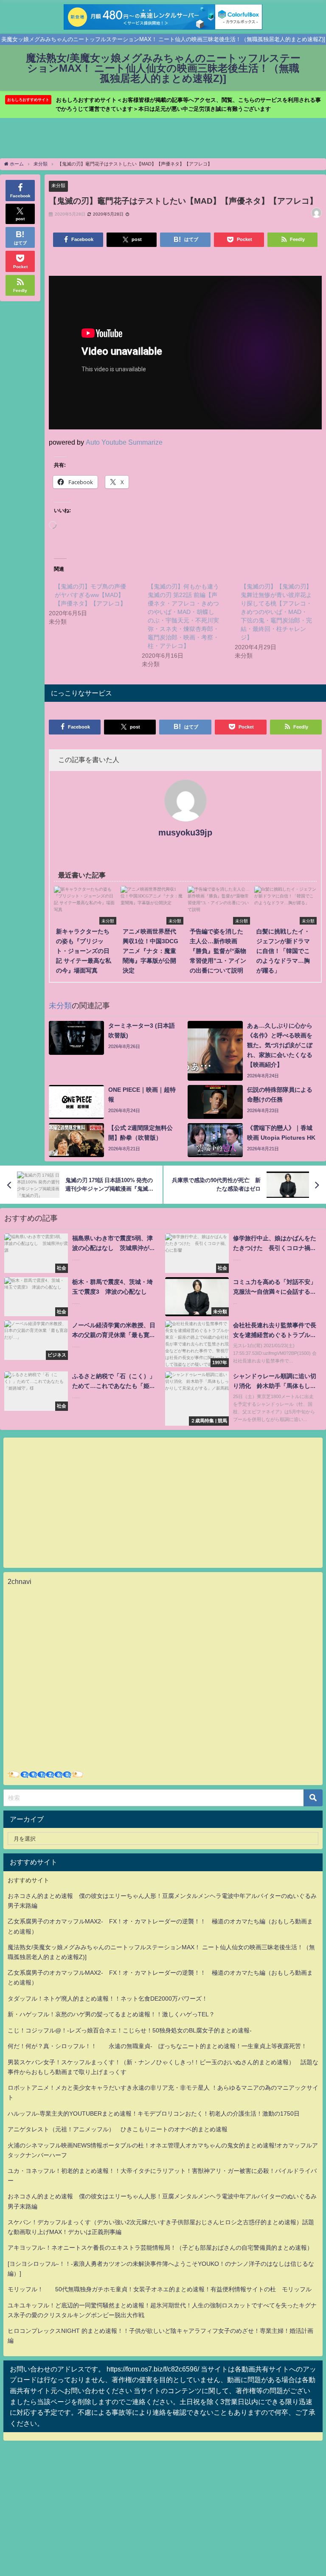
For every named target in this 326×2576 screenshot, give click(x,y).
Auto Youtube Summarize (124, 442)
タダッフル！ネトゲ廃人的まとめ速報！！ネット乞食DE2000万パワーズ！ (108, 1999)
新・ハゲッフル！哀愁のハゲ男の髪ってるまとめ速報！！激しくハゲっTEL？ (111, 2014)
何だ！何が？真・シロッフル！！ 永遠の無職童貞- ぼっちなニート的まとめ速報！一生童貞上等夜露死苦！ (157, 2046)
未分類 (58, 185)
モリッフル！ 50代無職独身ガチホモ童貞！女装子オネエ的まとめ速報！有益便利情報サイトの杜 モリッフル (160, 2289)
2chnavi (20, 1581)
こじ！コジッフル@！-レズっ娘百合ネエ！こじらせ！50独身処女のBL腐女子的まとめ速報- (130, 2030)
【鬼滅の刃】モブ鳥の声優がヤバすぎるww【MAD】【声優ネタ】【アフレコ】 (90, 595)
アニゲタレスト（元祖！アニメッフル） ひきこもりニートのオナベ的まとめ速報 (118, 2129)
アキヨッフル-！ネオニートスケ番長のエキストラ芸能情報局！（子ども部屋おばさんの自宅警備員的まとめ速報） (160, 2248)
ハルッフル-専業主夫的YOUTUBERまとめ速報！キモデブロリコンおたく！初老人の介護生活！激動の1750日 (154, 2113)
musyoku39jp (185, 833)
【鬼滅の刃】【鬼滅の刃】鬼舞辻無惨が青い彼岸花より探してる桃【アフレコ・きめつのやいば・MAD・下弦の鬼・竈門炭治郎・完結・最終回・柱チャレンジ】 (276, 612)
